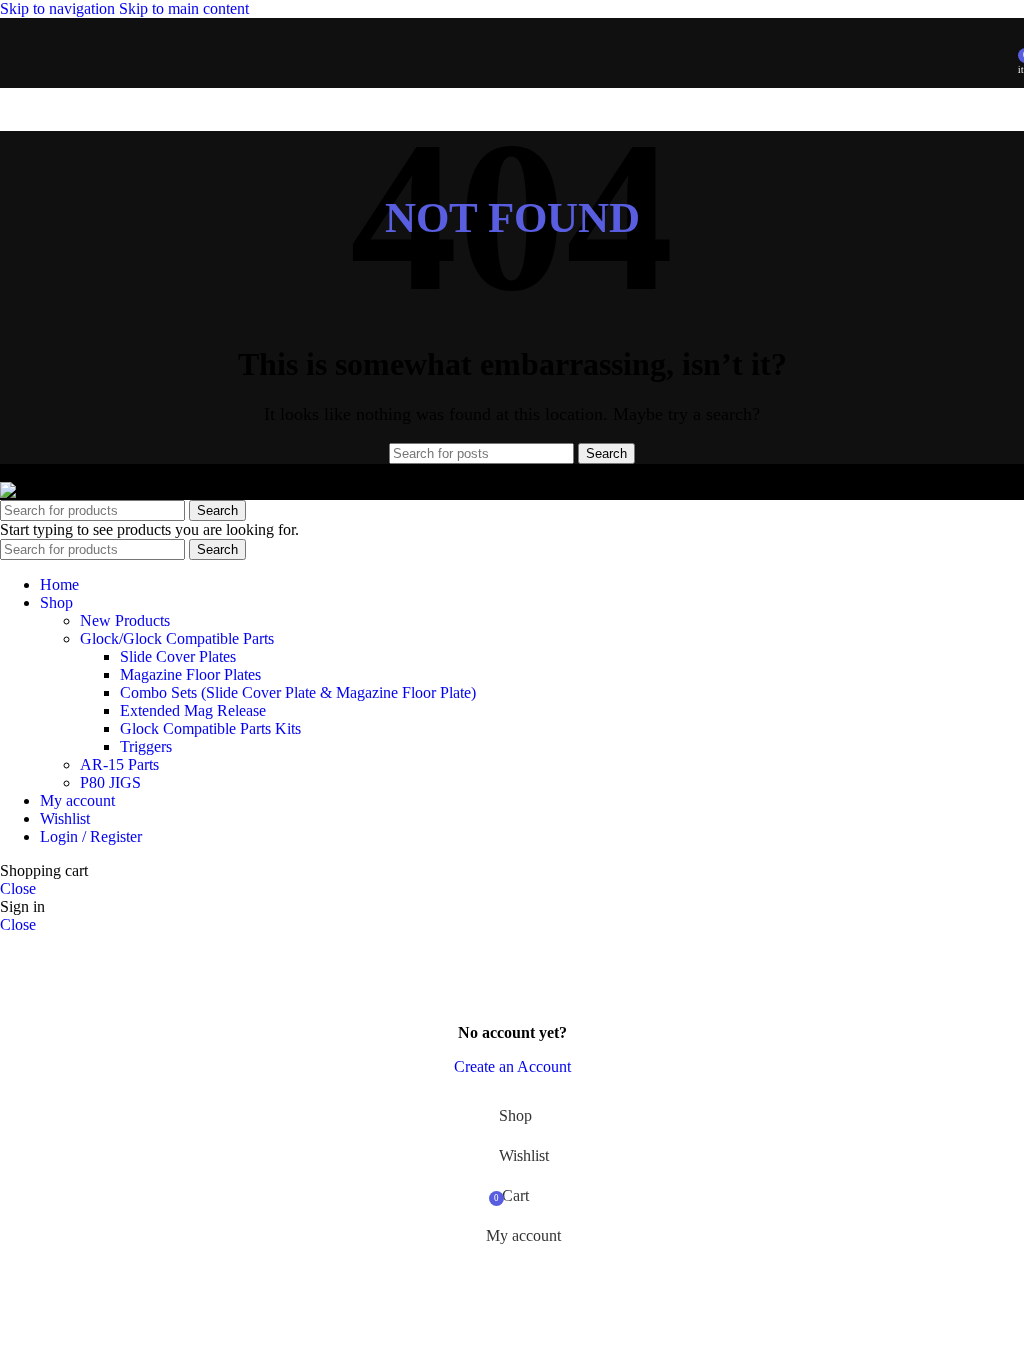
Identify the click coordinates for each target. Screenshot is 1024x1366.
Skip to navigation (59, 8)
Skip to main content (184, 8)
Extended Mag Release (193, 710)
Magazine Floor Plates (190, 674)
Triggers (146, 746)
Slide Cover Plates (178, 656)
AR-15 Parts (119, 764)
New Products (125, 620)
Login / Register (91, 836)
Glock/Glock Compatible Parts (177, 638)
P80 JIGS (110, 782)
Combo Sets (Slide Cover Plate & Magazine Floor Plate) (298, 692)
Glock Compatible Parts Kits (210, 728)
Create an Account (512, 1066)
